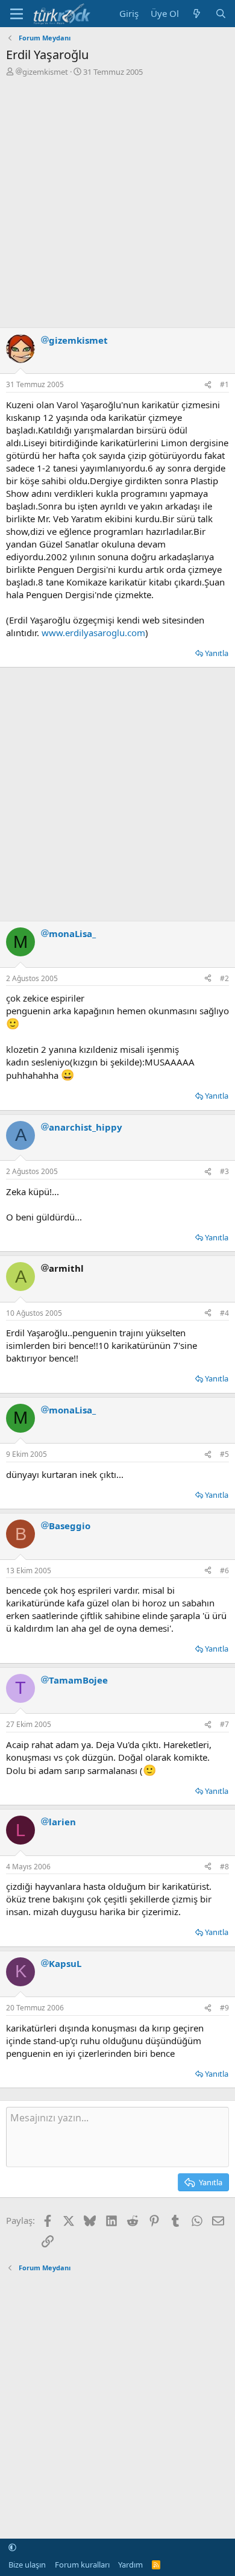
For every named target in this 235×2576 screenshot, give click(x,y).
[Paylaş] (208, 385)
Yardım (130, 2565)
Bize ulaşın (27, 2565)
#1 (224, 384)
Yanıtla (217, 653)
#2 (224, 978)
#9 (224, 2008)
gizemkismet (45, 72)
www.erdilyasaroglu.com (93, 633)
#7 (224, 1724)
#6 (224, 1571)
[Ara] (221, 14)
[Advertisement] (117, 201)
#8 (224, 1867)
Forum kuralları (82, 2565)
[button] (12, 2548)
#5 (224, 1454)
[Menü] (17, 14)
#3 (224, 1171)
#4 (224, 1313)
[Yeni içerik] (197, 14)
